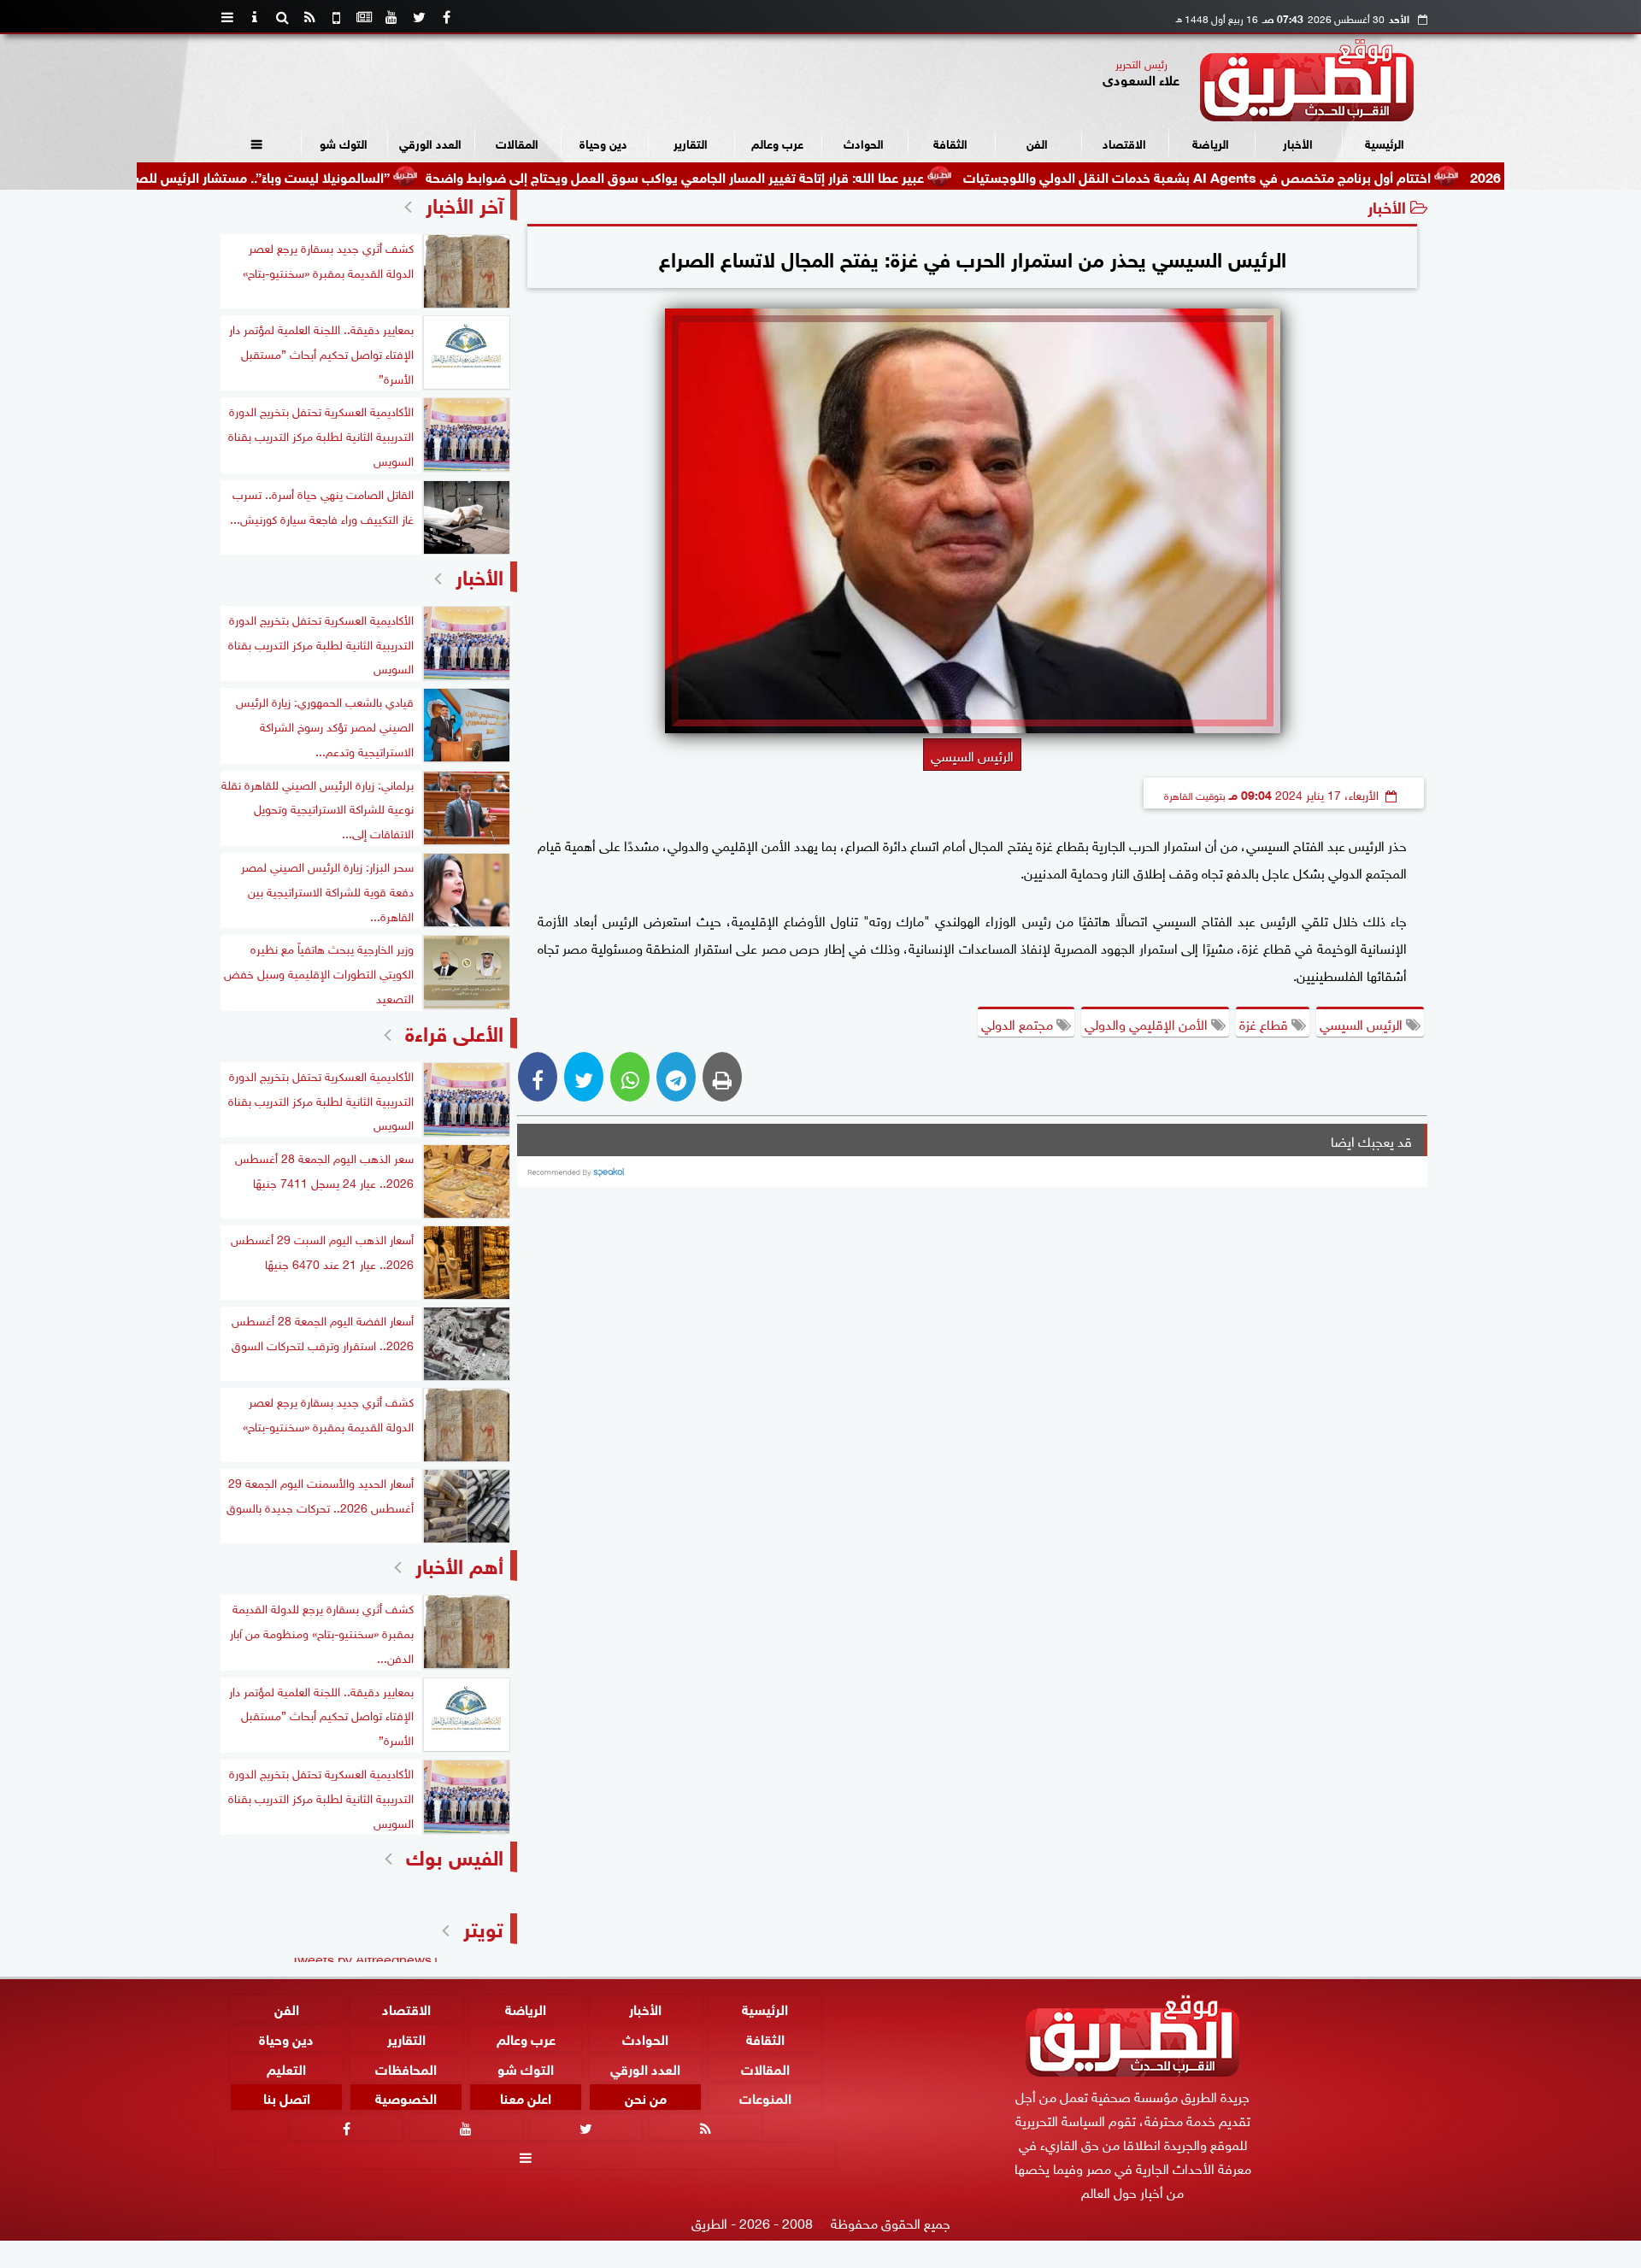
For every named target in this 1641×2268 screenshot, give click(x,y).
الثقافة (950, 142)
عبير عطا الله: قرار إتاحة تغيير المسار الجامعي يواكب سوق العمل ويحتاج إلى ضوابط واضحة (765, 176)
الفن (1037, 142)
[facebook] (446, 17)
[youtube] (391, 17)
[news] (364, 17)
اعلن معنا (526, 2098)
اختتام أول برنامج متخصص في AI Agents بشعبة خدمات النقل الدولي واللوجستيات (1288, 176)
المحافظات (406, 2068)
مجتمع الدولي (1019, 1023)
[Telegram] (676, 1077)
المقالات (517, 142)
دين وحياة (603, 142)
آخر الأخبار (465, 203)
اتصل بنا (287, 2098)
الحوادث (864, 142)
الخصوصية (406, 2098)
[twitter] (419, 17)
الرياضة (1211, 142)
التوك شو (344, 142)
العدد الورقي (430, 142)
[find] (282, 17)
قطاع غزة (1265, 1023)
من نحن (646, 2098)
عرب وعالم (777, 142)
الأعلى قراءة (454, 1031)
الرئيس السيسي (1363, 1023)
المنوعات (765, 2098)
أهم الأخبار (459, 1563)
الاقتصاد (1124, 142)
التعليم (286, 2068)
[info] (255, 17)
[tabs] (227, 17)
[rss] (309, 17)
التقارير (691, 142)
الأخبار (1298, 142)
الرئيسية (1385, 142)
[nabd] (337, 17)
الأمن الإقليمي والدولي (1148, 1023)
